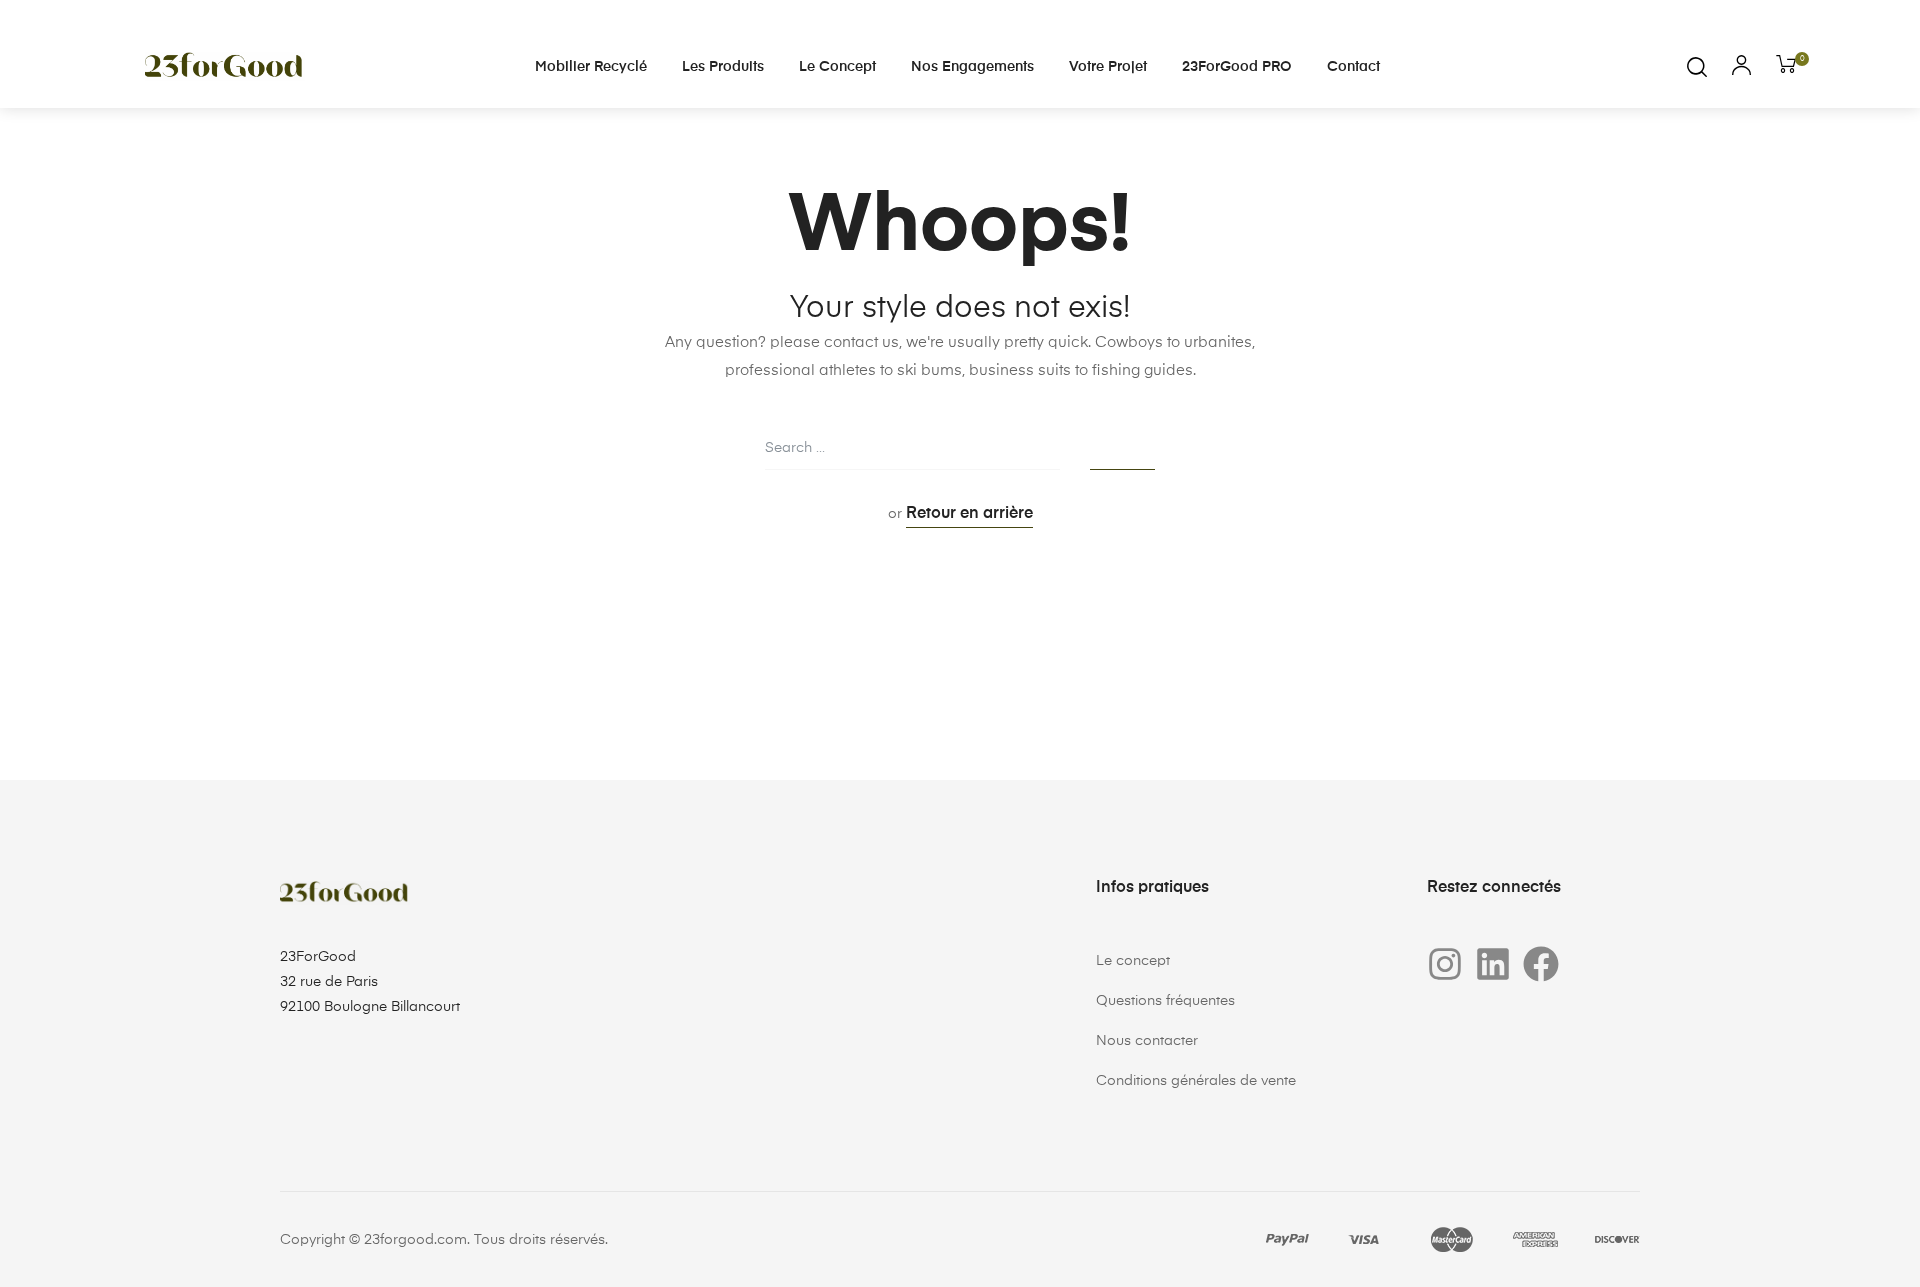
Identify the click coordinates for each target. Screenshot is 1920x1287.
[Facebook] (1541, 964)
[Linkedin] (1493, 964)
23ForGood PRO (1237, 67)
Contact (1353, 67)
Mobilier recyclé (591, 67)
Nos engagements (972, 67)
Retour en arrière (969, 514)
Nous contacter (1147, 1041)
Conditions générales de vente (1196, 1081)
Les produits (723, 67)
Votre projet (1108, 67)
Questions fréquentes (1165, 1001)
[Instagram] (1445, 964)
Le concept (837, 67)
